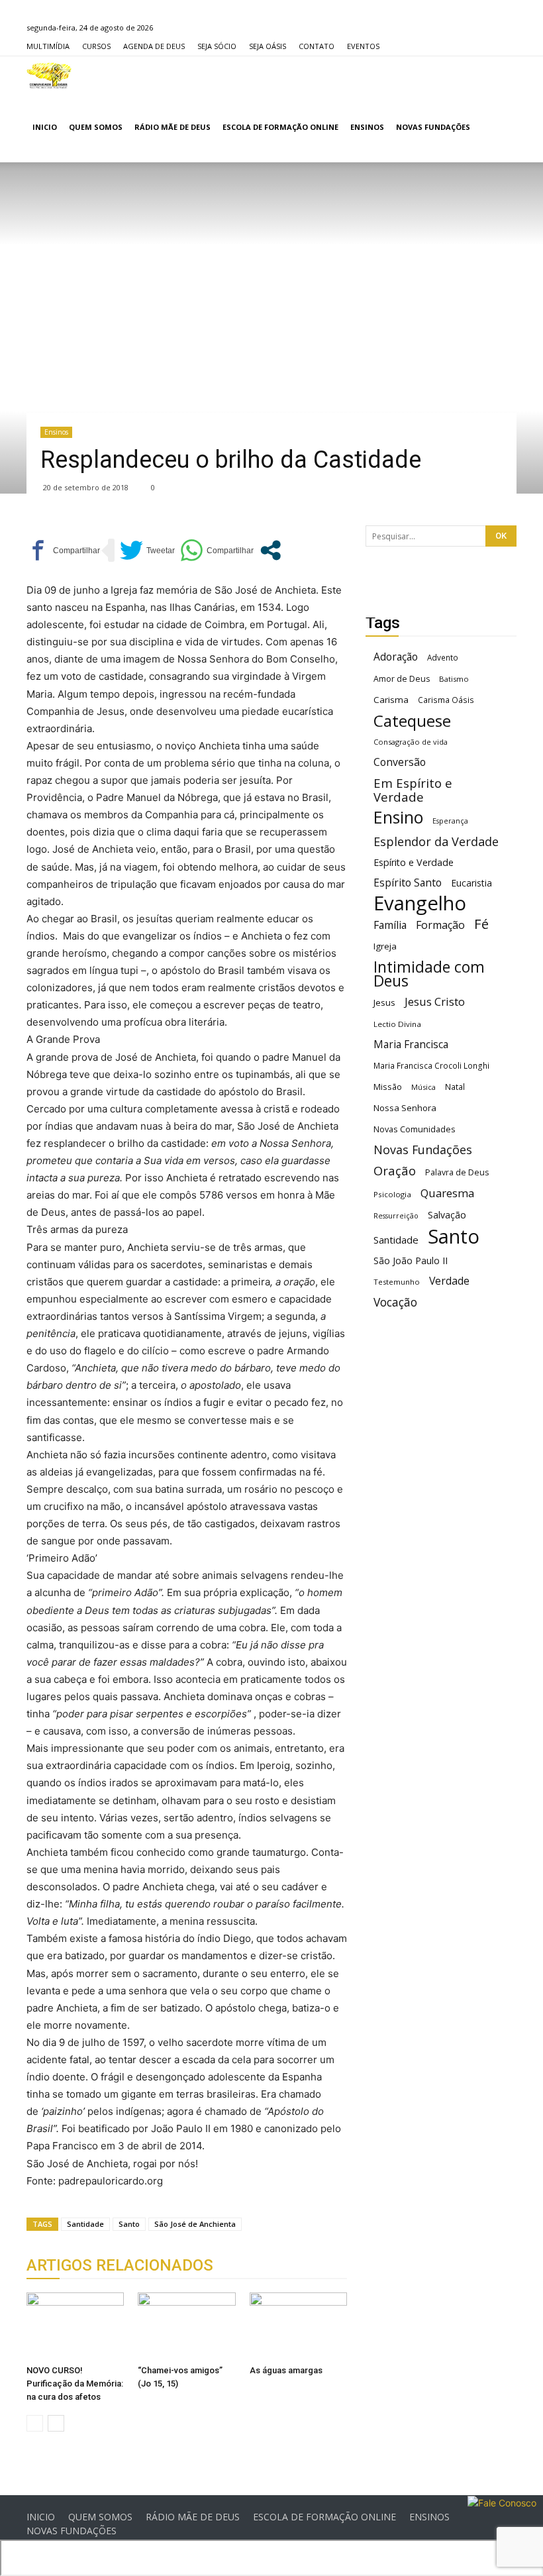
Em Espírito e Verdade (413, 790)
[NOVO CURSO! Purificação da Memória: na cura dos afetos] (75, 2326)
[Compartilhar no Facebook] (63, 550)
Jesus (384, 1002)
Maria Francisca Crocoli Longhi (431, 1066)
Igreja (385, 946)
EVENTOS (363, 46)
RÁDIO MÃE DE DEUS (173, 127)
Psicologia (392, 1194)
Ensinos (56, 432)
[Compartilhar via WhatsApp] (217, 550)
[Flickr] (58, 9)
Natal (455, 1087)
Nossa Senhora (405, 1108)
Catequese (412, 721)
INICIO (45, 127)
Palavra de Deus (457, 1172)
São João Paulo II (411, 1261)
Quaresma (447, 1193)
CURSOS (96, 46)
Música (423, 1087)
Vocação (395, 1302)
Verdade (449, 1281)
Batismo (454, 679)
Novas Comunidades (415, 1129)
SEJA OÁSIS (268, 46)
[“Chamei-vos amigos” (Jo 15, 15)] (186, 2326)
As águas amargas (286, 2370)
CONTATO (317, 46)
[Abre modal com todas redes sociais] (271, 550)
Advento (443, 657)
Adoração (396, 657)
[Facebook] (36, 9)
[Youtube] (102, 9)
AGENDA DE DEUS (154, 46)
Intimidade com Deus (429, 974)
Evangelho (420, 903)
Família (390, 925)
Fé (481, 924)
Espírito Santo (408, 883)
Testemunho (397, 1282)
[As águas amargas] (298, 2326)
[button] (501, 128)
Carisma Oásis (446, 700)
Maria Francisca (411, 1045)
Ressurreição (396, 1216)
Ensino (398, 817)
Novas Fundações (423, 1150)
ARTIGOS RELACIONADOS (120, 2265)
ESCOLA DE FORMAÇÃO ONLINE (280, 127)
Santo (129, 2224)
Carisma (391, 700)
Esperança (450, 821)
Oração (395, 1170)
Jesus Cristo (435, 1001)
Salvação (447, 1215)
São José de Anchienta (195, 2224)
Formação (440, 925)
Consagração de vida (411, 742)
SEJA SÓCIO (217, 46)
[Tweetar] (147, 550)
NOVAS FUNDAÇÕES (433, 127)
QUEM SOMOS (96, 127)
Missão (388, 1087)
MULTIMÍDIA (48, 46)
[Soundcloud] (80, 9)
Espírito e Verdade (414, 862)
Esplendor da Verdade (436, 842)
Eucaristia (471, 883)
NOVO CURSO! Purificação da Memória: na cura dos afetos (75, 2384)
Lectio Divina (397, 1024)
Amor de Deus (402, 679)
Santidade (85, 2224)
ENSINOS (367, 127)
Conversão (400, 762)
